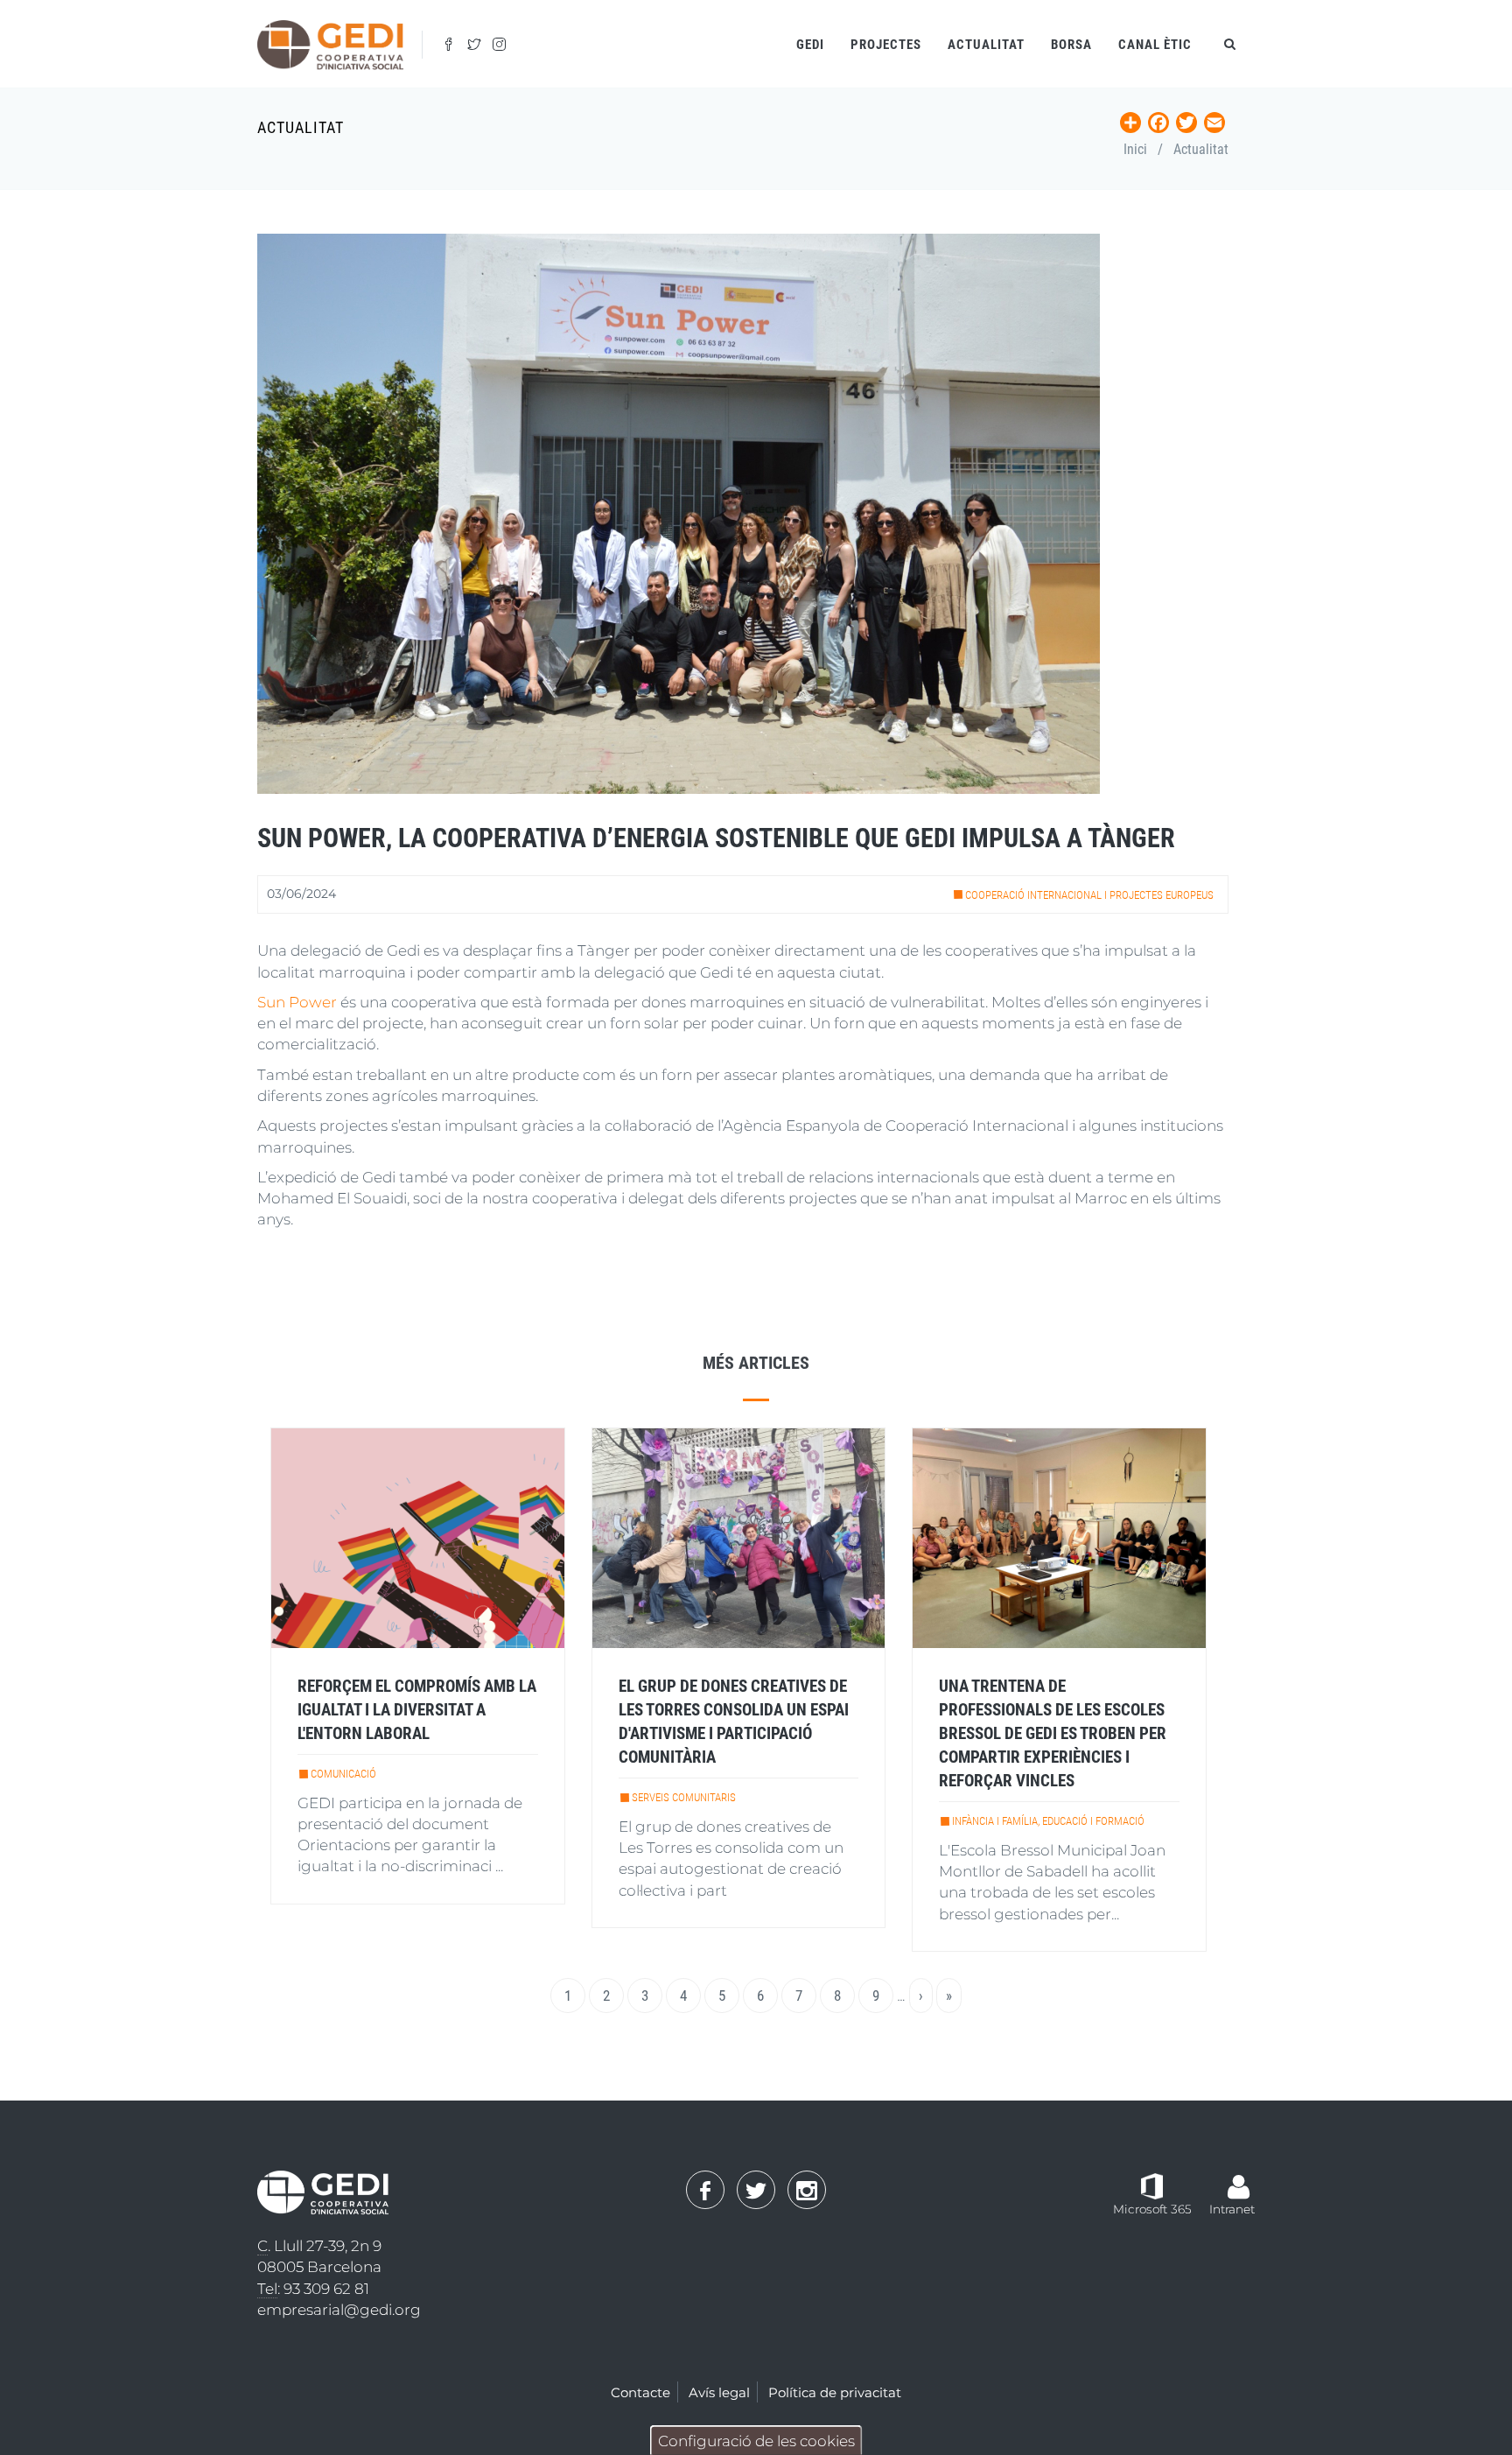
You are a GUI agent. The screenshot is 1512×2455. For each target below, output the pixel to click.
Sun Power (297, 1002)
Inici (1135, 149)
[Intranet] (1238, 2178)
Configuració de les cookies (756, 2441)
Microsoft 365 (1152, 2209)
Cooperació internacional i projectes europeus (1089, 895)
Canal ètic (1155, 45)
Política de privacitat (835, 2392)
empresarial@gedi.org (339, 2310)
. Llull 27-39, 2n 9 (319, 2246)
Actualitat (986, 45)
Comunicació (343, 1774)
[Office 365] (1152, 2185)
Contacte (640, 2392)
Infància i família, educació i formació (1048, 1821)
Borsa (1071, 45)
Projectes (886, 45)
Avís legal (719, 2392)
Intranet (1232, 2209)
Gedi (810, 45)
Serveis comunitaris (684, 1797)
